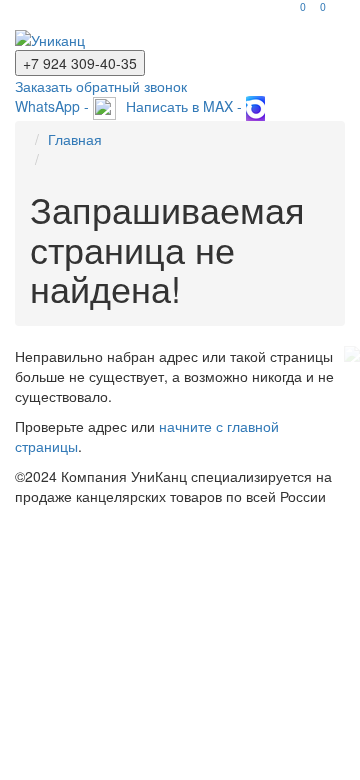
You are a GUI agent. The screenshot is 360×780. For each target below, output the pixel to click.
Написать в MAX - (186, 106)
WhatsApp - (54, 106)
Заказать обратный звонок (101, 86)
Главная (75, 139)
